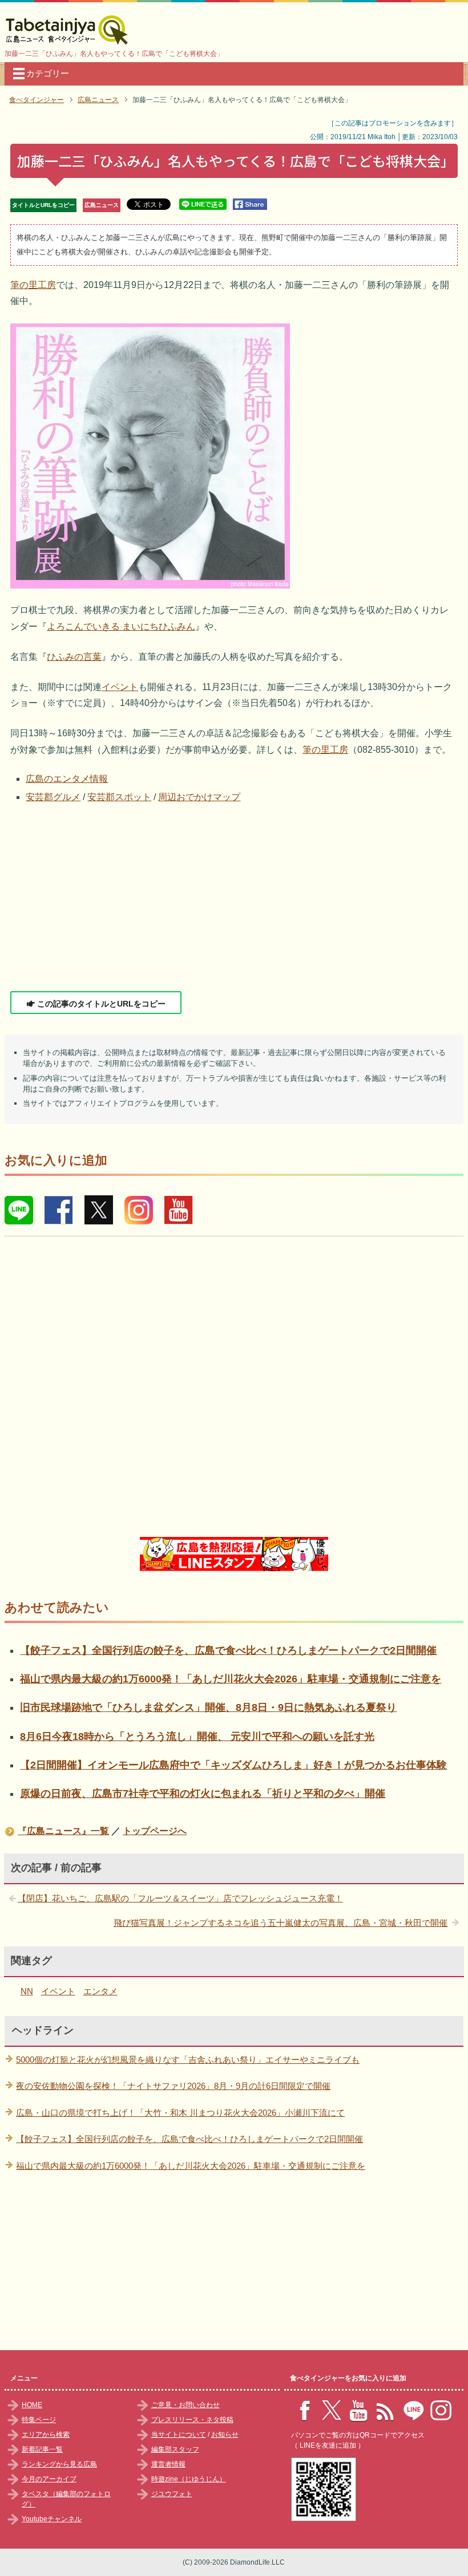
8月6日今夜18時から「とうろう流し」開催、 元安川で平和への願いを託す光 (197, 1737)
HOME (32, 2405)
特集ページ (39, 2420)
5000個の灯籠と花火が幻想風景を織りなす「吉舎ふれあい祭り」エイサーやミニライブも (188, 2060)
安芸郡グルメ (53, 797)
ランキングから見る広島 (59, 2464)
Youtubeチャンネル (52, 2519)
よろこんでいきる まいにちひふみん (121, 626)
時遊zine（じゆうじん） (189, 2479)
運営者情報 (168, 2464)
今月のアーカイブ (49, 2479)
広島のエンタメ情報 (67, 779)
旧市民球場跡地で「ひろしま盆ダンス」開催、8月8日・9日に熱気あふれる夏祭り (208, 1707)
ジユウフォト (172, 2494)
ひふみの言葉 (74, 657)
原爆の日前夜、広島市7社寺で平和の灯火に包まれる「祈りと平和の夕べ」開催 (203, 1794)
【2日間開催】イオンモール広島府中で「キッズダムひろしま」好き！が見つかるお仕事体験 (233, 1765)
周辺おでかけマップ (199, 797)
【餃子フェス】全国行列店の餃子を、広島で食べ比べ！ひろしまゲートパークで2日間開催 (228, 1650)
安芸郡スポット (119, 797)
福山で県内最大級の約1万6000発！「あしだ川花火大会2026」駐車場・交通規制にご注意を (231, 1679)
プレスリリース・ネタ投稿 (192, 2420)
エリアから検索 (46, 2435)
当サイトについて (179, 2435)
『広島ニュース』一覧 (63, 1831)
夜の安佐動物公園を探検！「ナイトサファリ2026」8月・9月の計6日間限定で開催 (173, 2086)
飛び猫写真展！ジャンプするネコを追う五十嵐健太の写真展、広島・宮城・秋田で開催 (281, 1923)
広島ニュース (102, 205)
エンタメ (100, 1991)
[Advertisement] (234, 898)
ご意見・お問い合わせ (185, 2405)
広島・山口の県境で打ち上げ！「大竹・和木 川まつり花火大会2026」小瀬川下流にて (180, 2113)
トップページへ (155, 1831)
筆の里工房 (33, 285)
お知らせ (225, 2435)
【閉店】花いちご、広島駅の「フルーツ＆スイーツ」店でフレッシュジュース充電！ (180, 1898)
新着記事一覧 (42, 2449)
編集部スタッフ (175, 2449)
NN (27, 1991)
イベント (120, 687)
